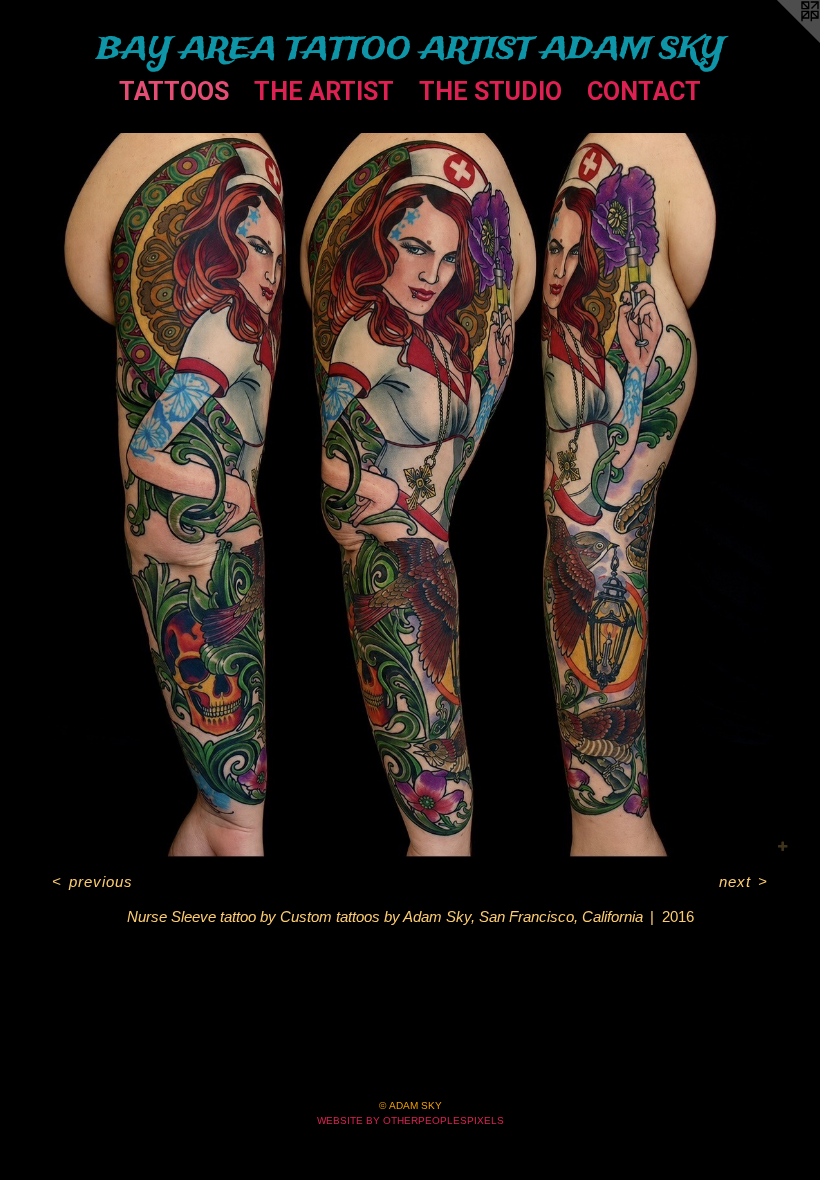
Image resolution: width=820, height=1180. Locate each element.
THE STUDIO (490, 91)
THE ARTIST (324, 91)
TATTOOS (174, 91)
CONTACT (644, 91)
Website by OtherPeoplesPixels (410, 1120)
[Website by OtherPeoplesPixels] (780, 40)
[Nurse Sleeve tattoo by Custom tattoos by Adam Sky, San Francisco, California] (410, 495)
